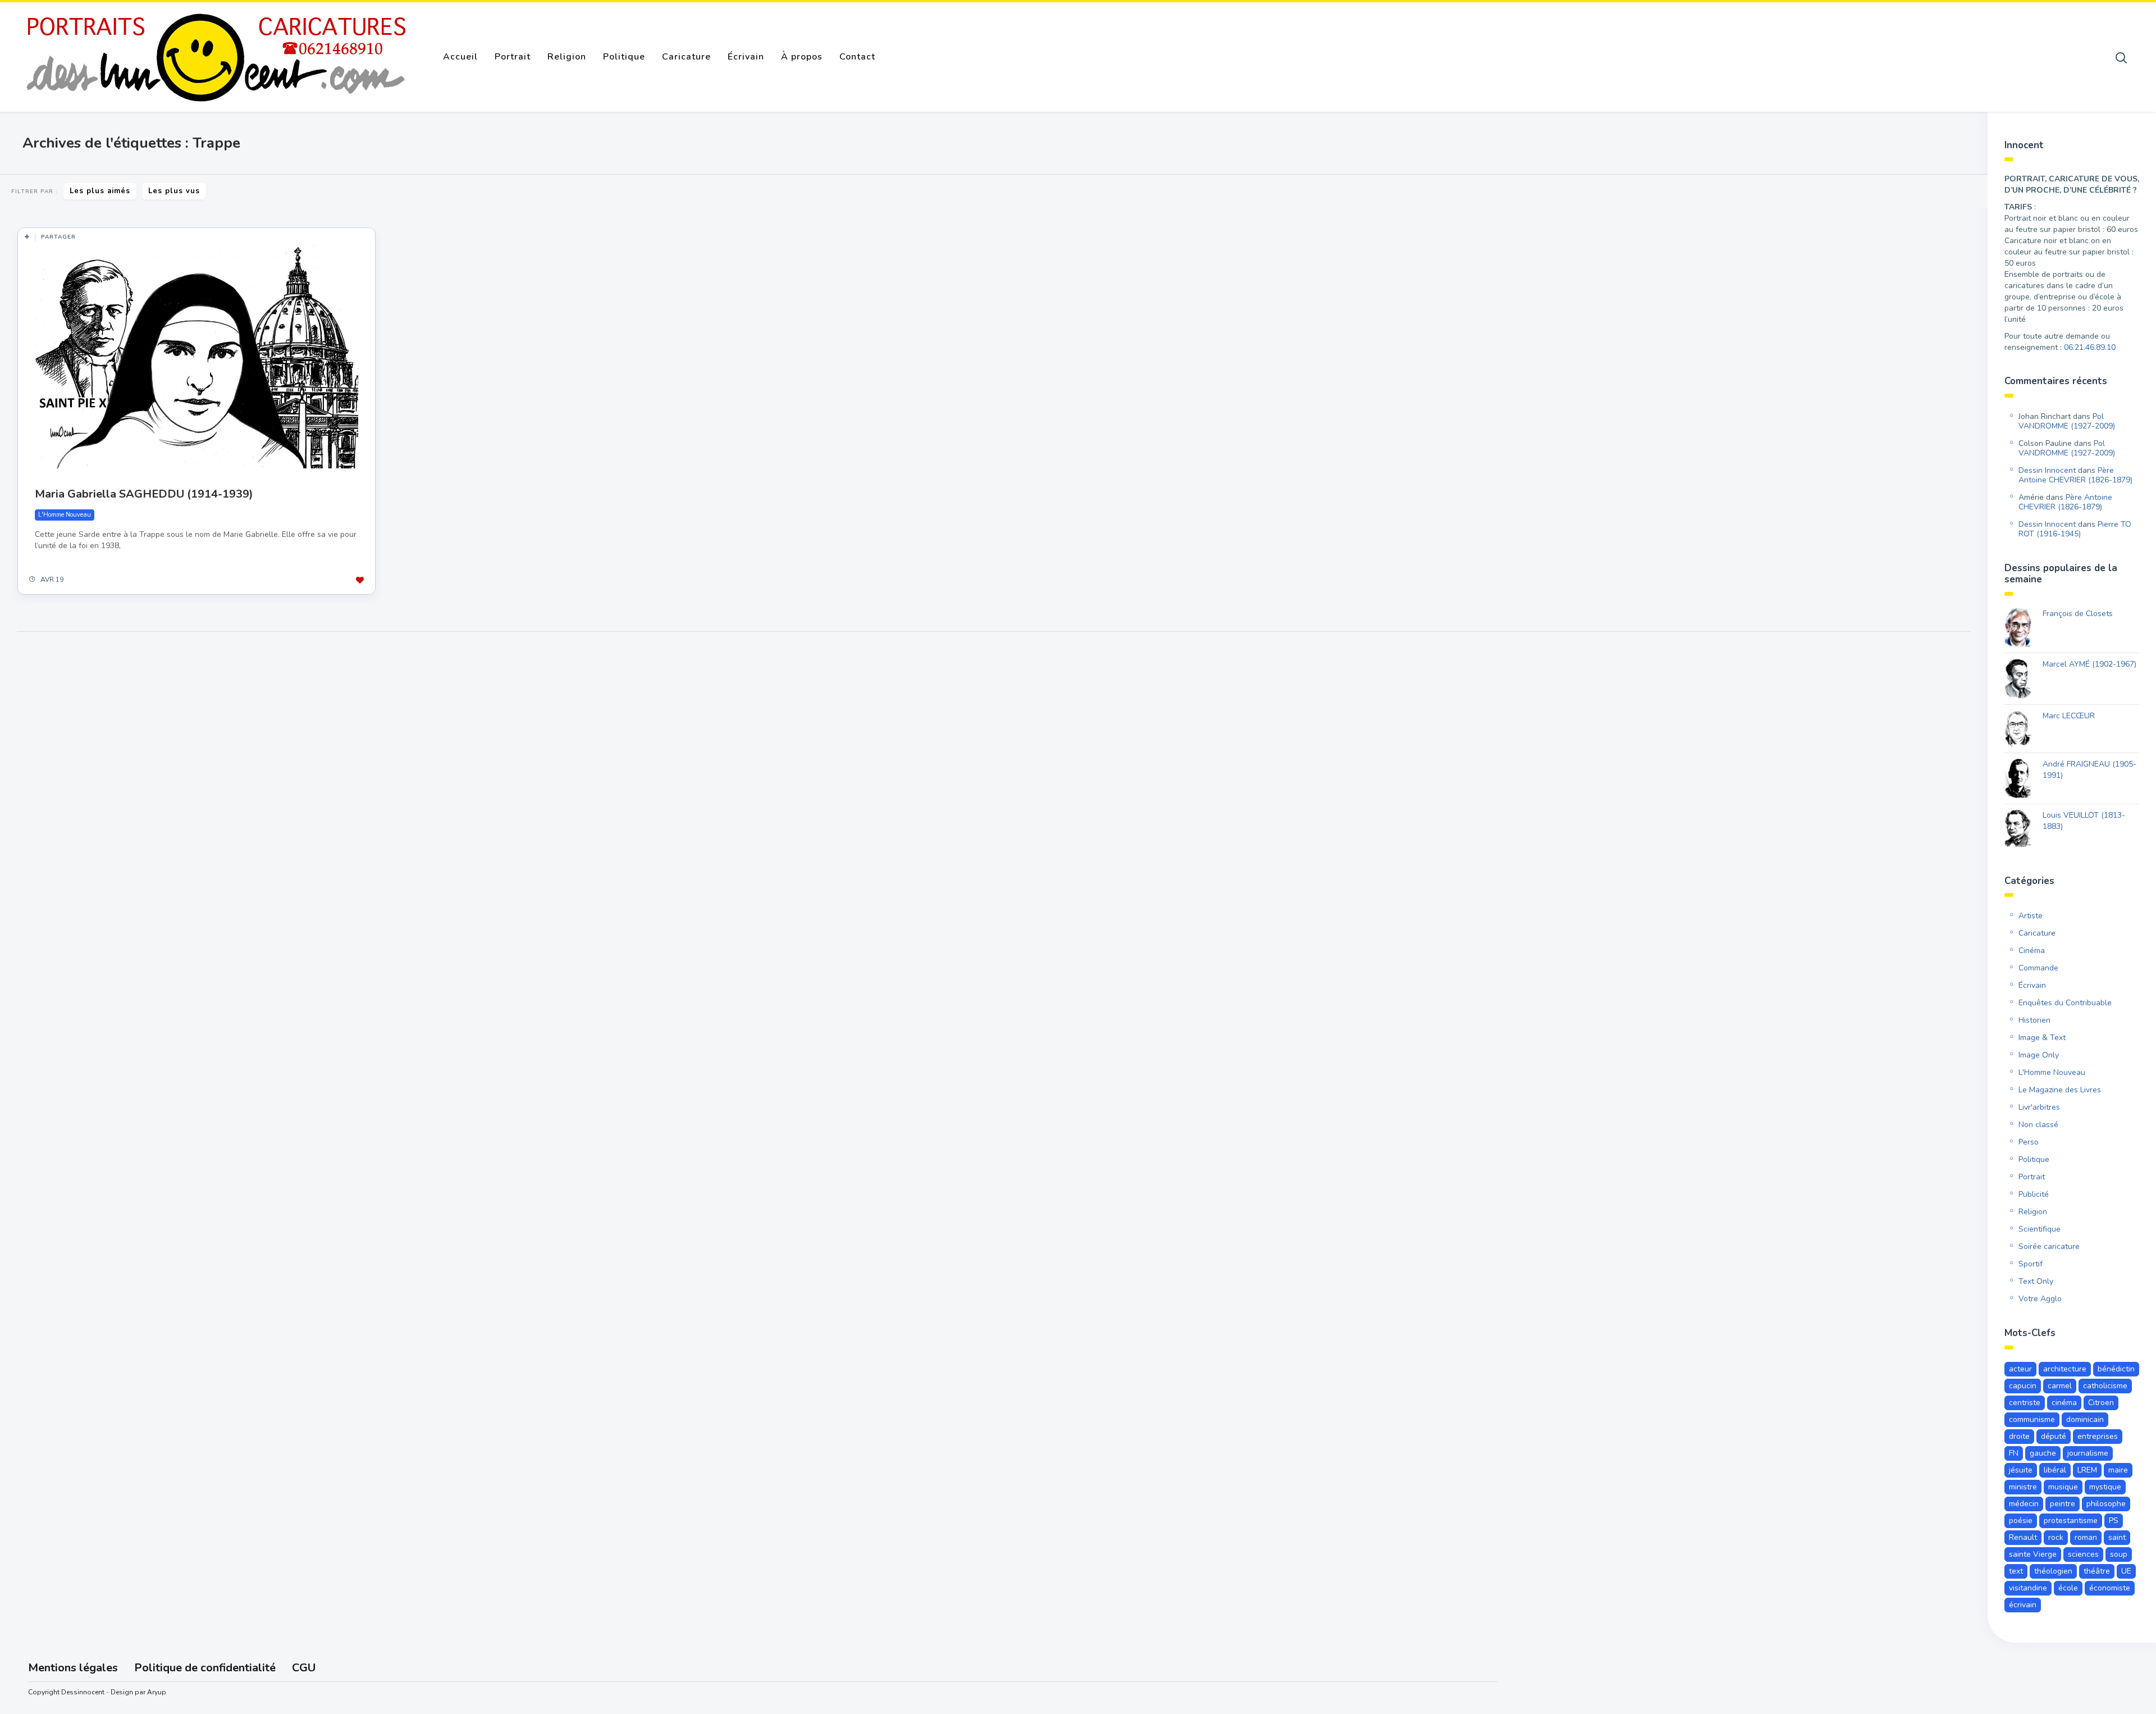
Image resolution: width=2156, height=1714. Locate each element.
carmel (2060, 1386)
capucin (2023, 1386)
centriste (2025, 1403)
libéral (2055, 1470)
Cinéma (2032, 951)
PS (2114, 1521)
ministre (2023, 1487)
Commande (2038, 968)
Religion (567, 57)
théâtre (2097, 1571)
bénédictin (2116, 1369)
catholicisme (2105, 1386)
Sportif (2031, 1264)
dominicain (2085, 1419)
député (2054, 1436)
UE (2126, 1571)
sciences (2083, 1554)
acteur (2020, 1369)
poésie (2021, 1521)
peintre (2063, 1504)
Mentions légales (73, 1668)
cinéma (2064, 1403)
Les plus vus (174, 191)
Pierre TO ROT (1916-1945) (2075, 529)
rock (2056, 1537)
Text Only (2036, 1281)
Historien (2034, 1020)
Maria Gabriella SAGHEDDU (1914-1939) (144, 494)
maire (2118, 1470)
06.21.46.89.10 (2090, 347)
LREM (2087, 1470)
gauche (2043, 1453)
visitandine (2028, 1588)
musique (2063, 1487)
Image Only (2039, 1055)
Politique (624, 57)
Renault (2023, 1537)
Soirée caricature (2049, 1246)
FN (2014, 1453)
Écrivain (746, 57)
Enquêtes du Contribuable (2065, 1003)
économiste (2110, 1588)
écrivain (2023, 1605)
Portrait (513, 57)
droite (2019, 1436)
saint (2117, 1537)
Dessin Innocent (2047, 470)
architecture (2065, 1369)
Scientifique (2039, 1229)
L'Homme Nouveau (65, 515)
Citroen (2101, 1403)
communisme (2032, 1419)
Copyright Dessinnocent (66, 1692)
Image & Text (2042, 1038)
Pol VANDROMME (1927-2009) (2067, 421)
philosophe (2106, 1504)
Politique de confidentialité (205, 1668)
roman (2086, 1537)
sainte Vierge (2033, 1554)
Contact (857, 57)
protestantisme (2071, 1521)
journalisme (2088, 1453)
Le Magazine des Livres (2060, 1090)
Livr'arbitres (2039, 1107)
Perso (2029, 1142)
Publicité (2034, 1194)
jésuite (2021, 1470)
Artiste (2031, 916)
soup (2119, 1554)
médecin (2024, 1504)
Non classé (2038, 1125)
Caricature (686, 57)
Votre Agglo (2040, 1299)
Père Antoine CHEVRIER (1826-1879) (2075, 475)
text (2016, 1571)
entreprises (2098, 1436)
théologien (2053, 1571)
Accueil (460, 57)
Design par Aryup (138, 1692)
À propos (802, 57)
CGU (304, 1668)
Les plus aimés (100, 191)
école (2068, 1588)
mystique (2105, 1487)
